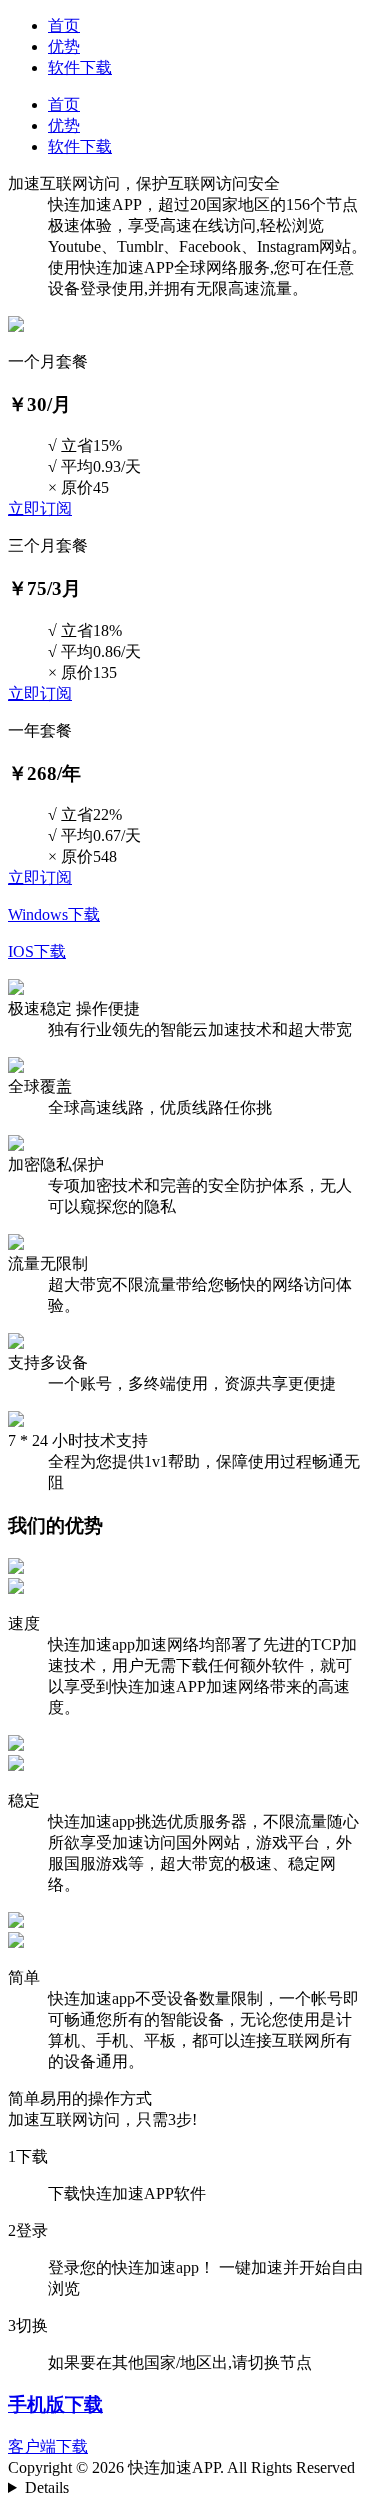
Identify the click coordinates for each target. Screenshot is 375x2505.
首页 (64, 25)
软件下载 (80, 67)
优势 (64, 46)
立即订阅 (40, 508)
